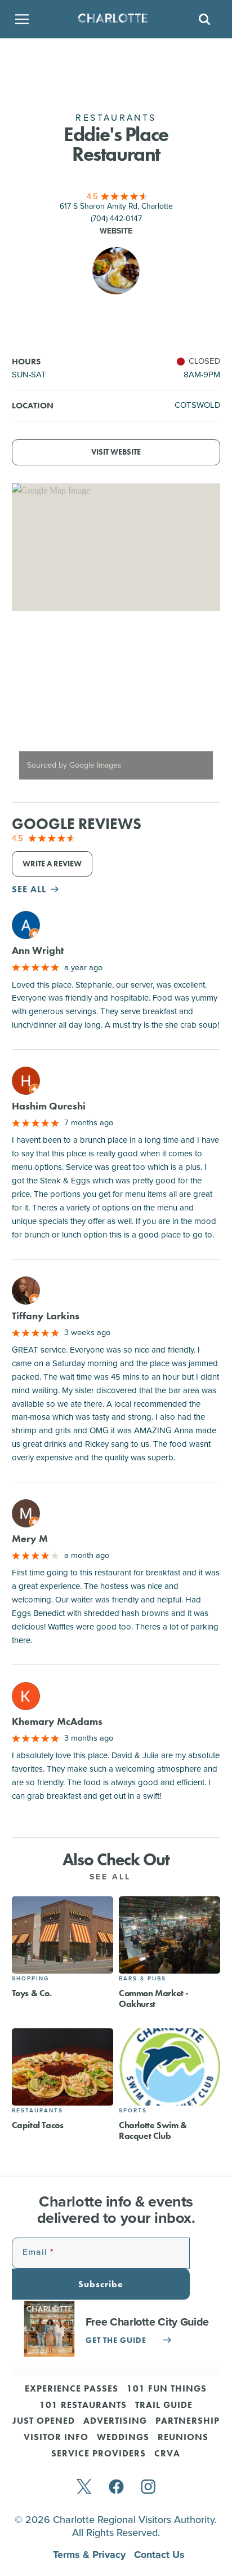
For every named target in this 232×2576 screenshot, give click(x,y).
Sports (133, 2110)
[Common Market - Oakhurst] (169, 1935)
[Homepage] (113, 19)
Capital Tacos (38, 2125)
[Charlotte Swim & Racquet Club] (169, 2067)
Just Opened (44, 2421)
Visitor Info (56, 2438)
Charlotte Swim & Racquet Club (153, 2130)
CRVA (167, 2454)
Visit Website (116, 452)
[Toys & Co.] (63, 1935)
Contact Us (159, 2555)
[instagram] (148, 2488)
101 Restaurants (83, 2406)
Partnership (188, 2421)
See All (112, 1877)
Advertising (115, 2421)
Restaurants (37, 2110)
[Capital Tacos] (63, 2067)
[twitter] (84, 2488)
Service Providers (99, 2454)
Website (116, 231)
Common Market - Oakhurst (154, 1998)
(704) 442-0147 (116, 219)
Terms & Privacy (91, 2555)
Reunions (183, 2438)
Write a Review (52, 864)
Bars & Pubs (142, 1978)
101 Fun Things (167, 2389)
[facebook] (116, 2488)
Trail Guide (164, 2406)
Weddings (123, 2438)
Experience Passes (72, 2389)
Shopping (30, 1978)
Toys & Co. (32, 1993)
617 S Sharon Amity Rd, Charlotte (116, 206)
